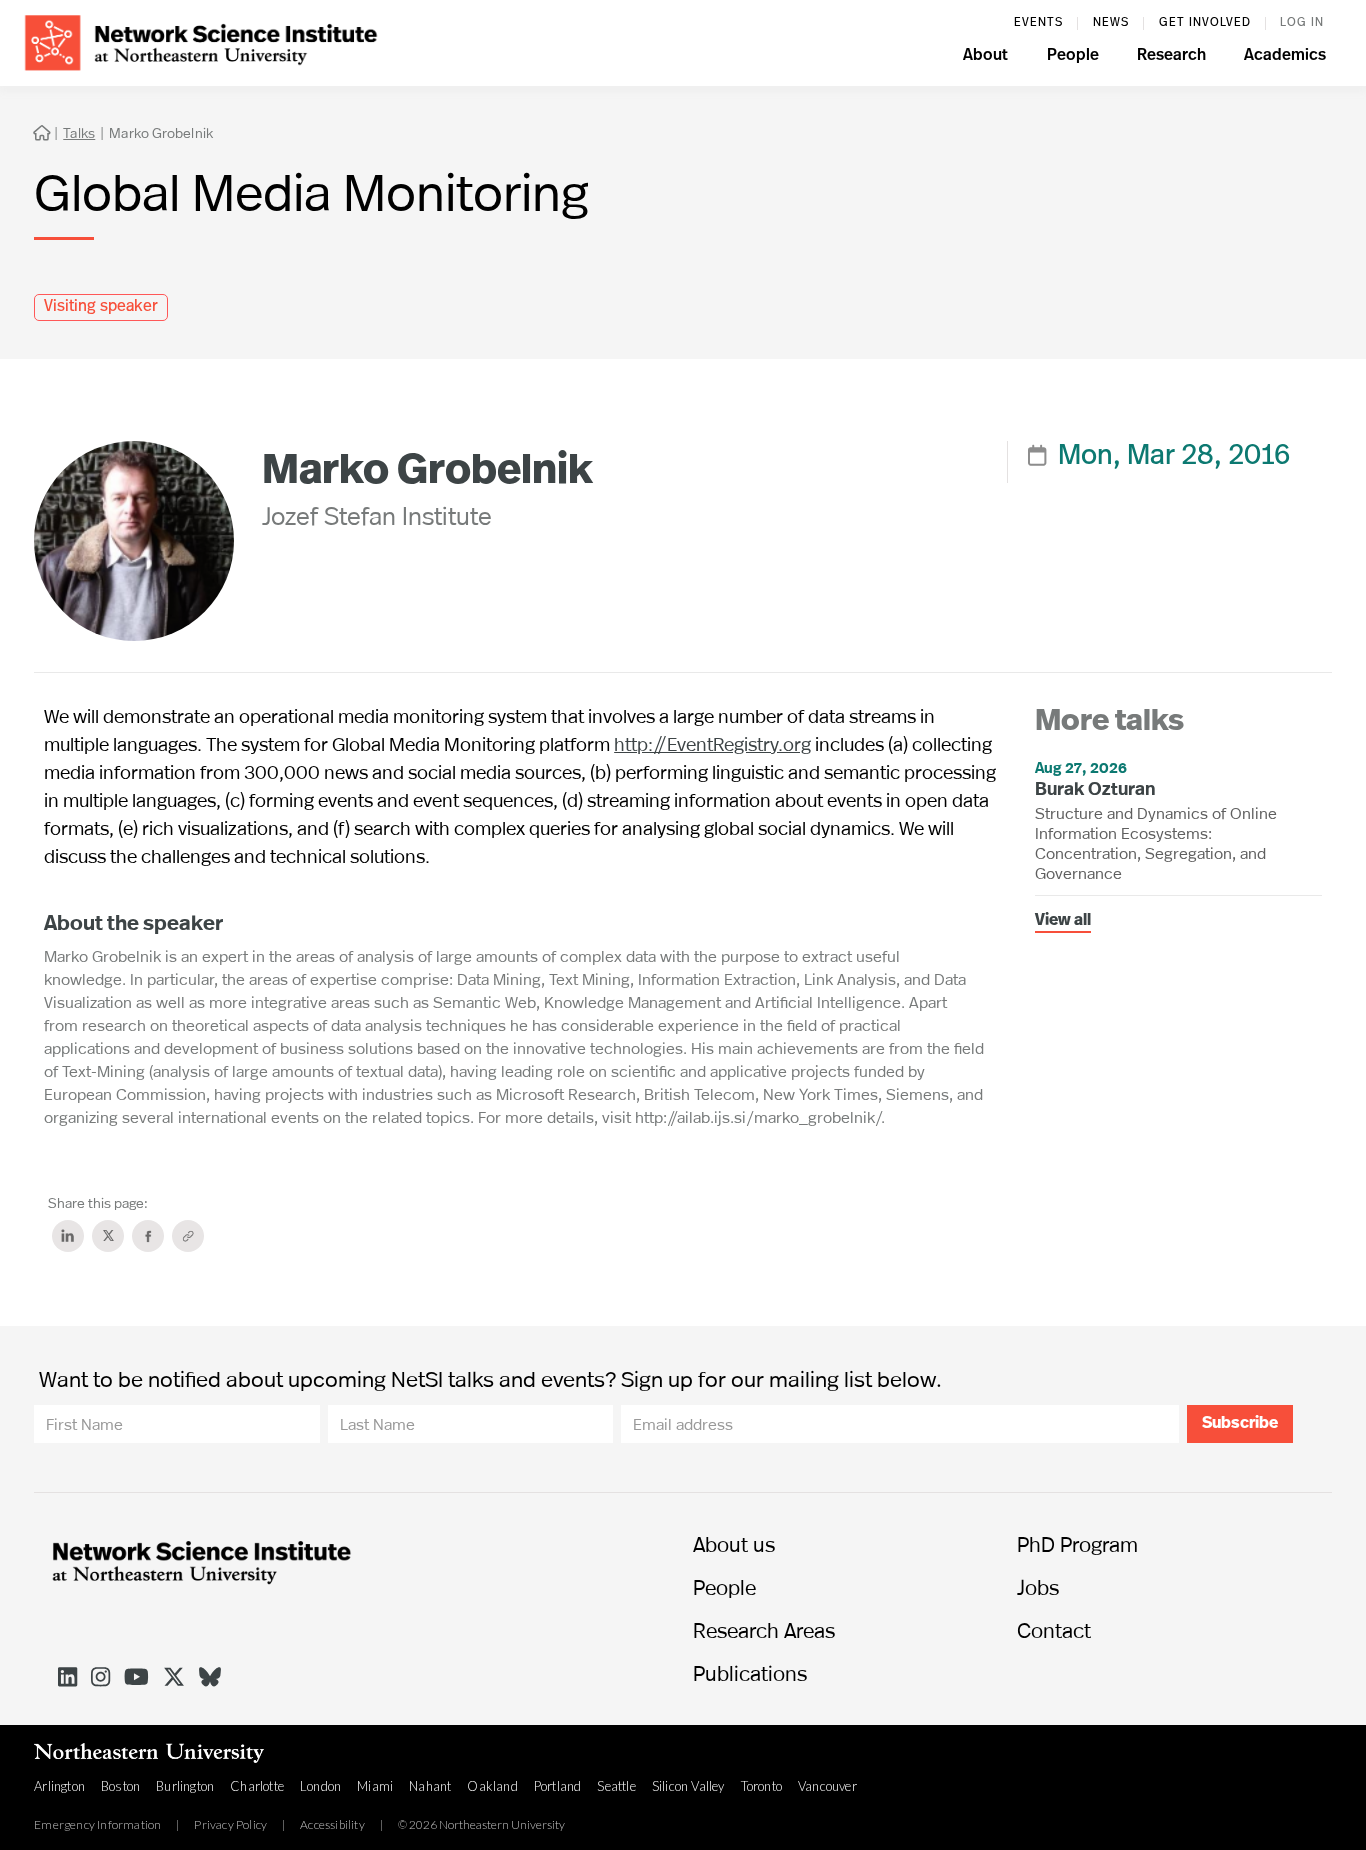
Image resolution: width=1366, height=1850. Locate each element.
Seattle (616, 1786)
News (1111, 23)
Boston (120, 1786)
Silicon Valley (688, 1786)
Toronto (761, 1786)
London (320, 1786)
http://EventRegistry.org (712, 743)
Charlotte (257, 1786)
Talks (79, 132)
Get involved (1205, 23)
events (1038, 23)
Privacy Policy (230, 1825)
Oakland (492, 1786)
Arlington (59, 1786)
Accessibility (332, 1825)
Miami (375, 1786)
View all (1063, 921)
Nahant (430, 1786)
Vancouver (827, 1786)
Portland (558, 1786)
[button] (985, 58)
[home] (201, 40)
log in (1302, 23)
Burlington (185, 1786)
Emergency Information (97, 1825)
